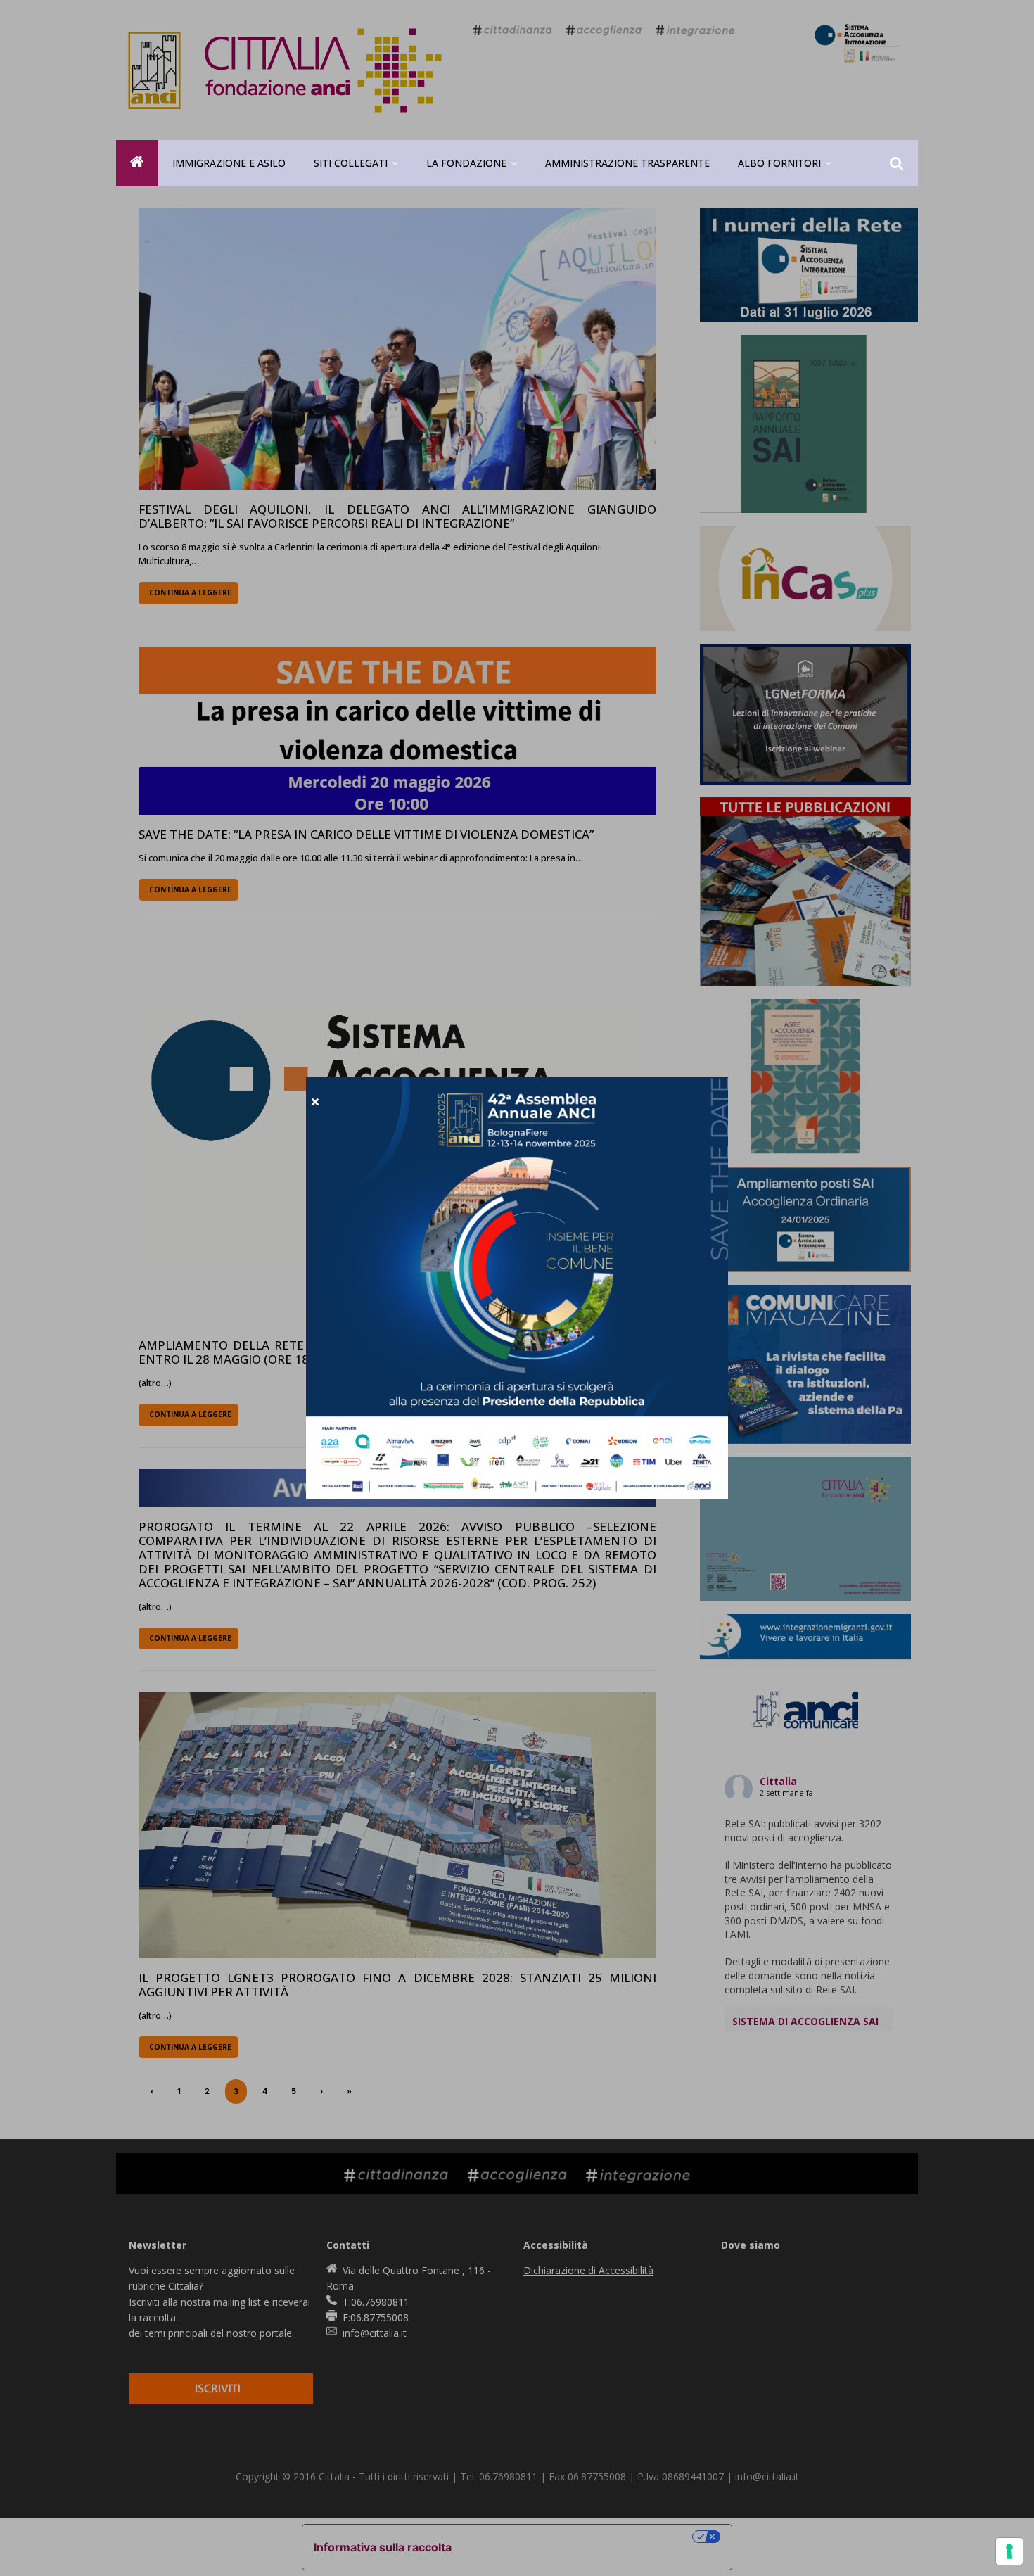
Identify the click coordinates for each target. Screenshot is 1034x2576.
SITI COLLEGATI (351, 163)
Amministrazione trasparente (627, 163)
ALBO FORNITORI (779, 163)
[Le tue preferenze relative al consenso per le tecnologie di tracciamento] (1009, 2551)
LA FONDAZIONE (466, 163)
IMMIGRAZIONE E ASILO (229, 163)
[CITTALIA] (137, 163)
